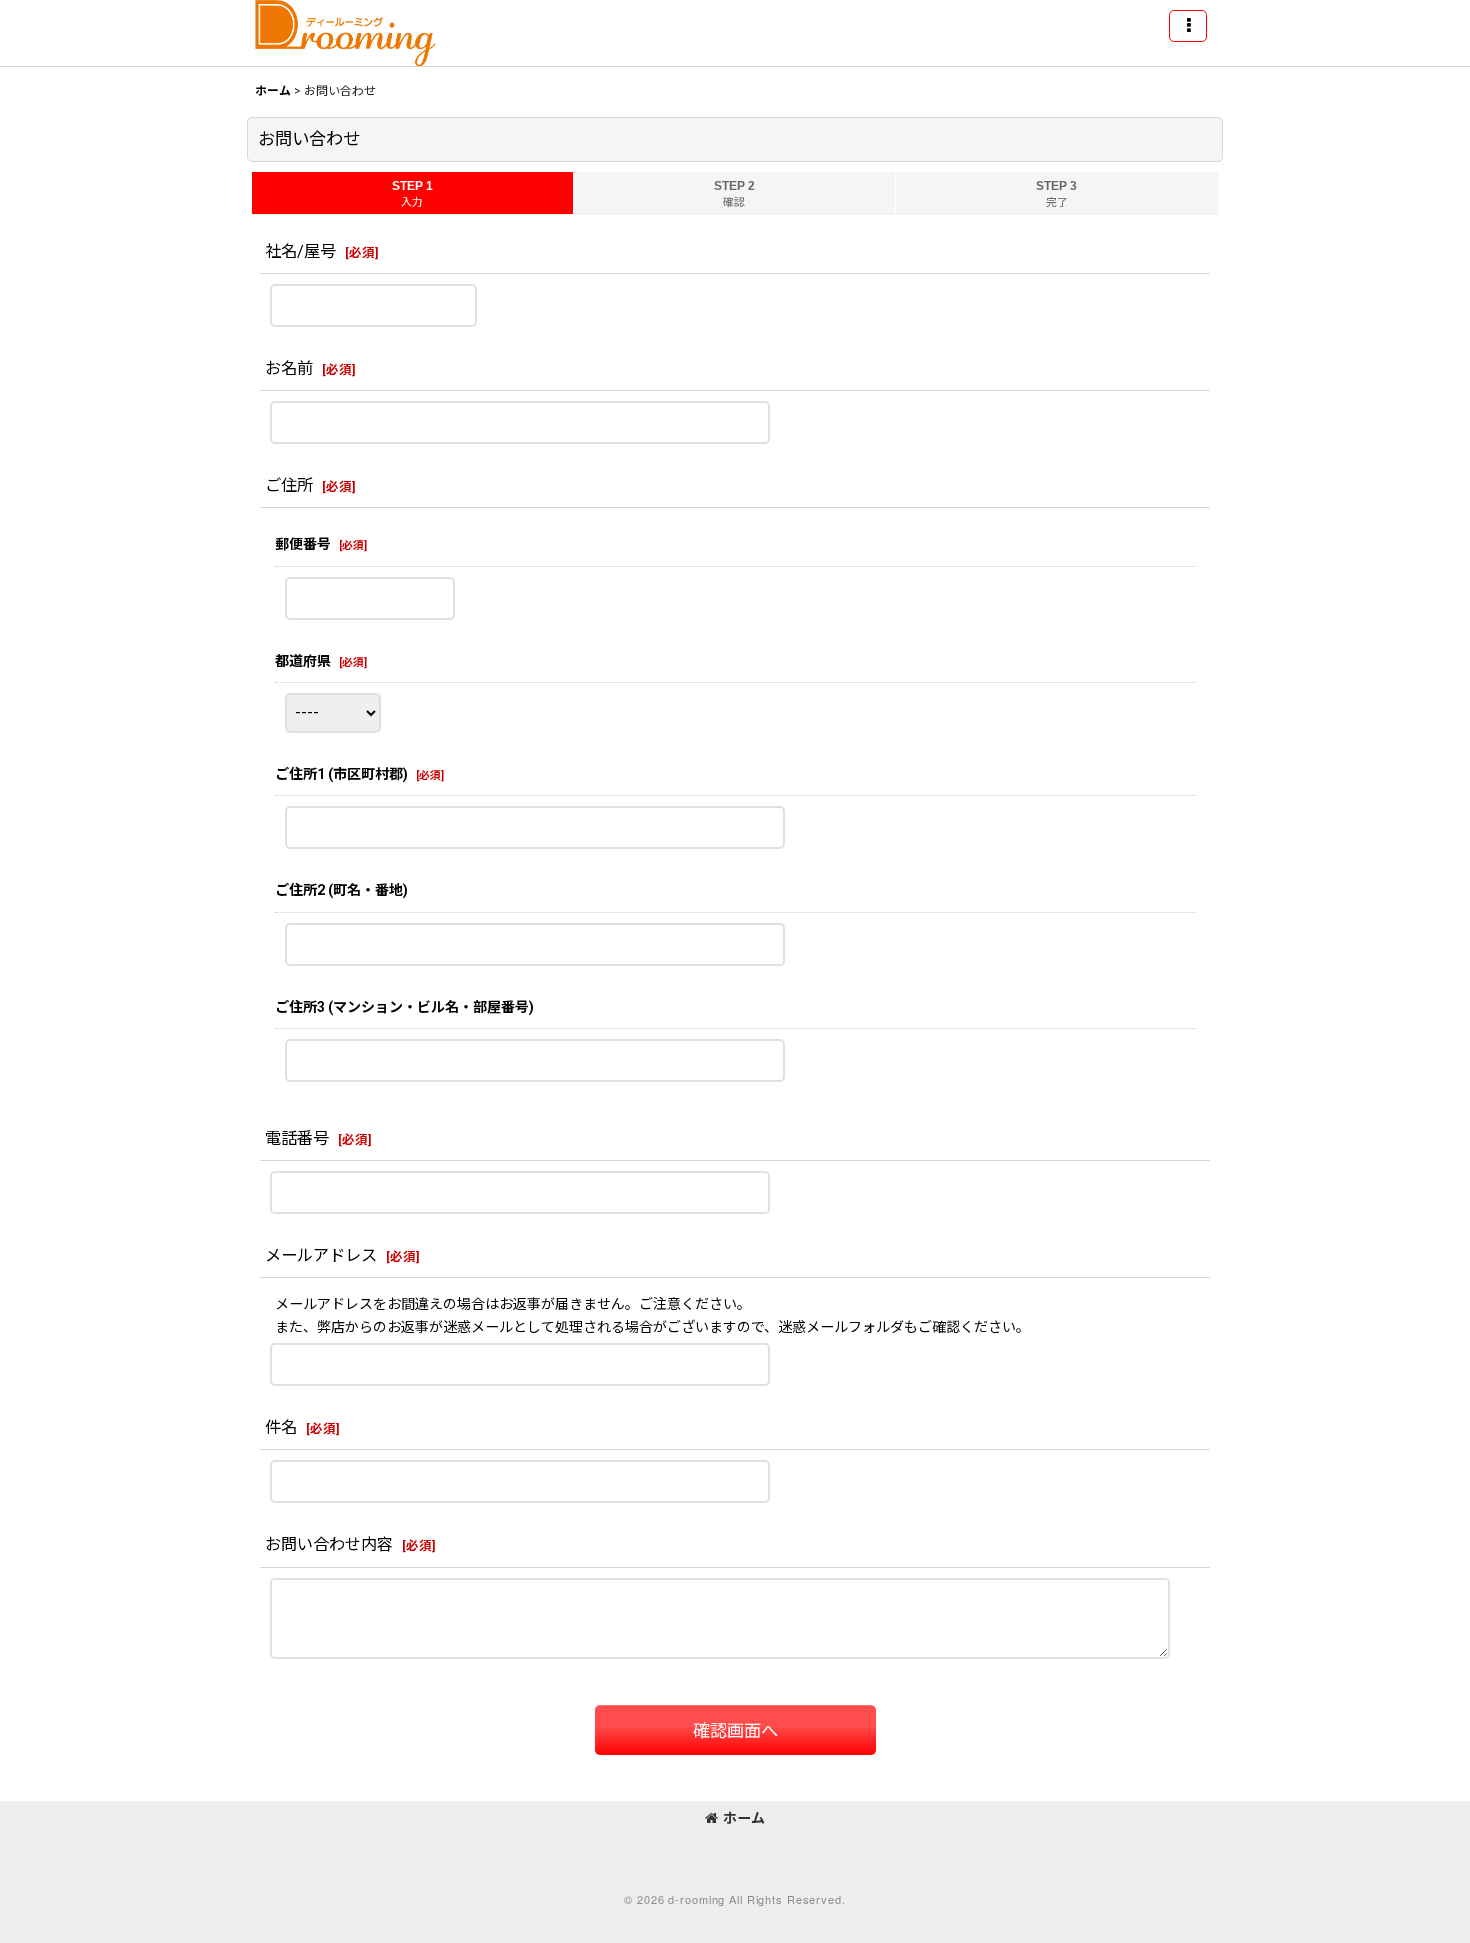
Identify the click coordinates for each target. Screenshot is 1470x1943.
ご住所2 (341, 890)
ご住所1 (341, 774)
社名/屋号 (300, 251)
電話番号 (297, 1138)
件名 (281, 1427)
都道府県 (303, 661)
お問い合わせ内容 (329, 1544)
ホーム (744, 1818)
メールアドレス (321, 1255)
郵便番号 (303, 544)
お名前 (289, 368)
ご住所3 (404, 1007)
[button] (1188, 26)
